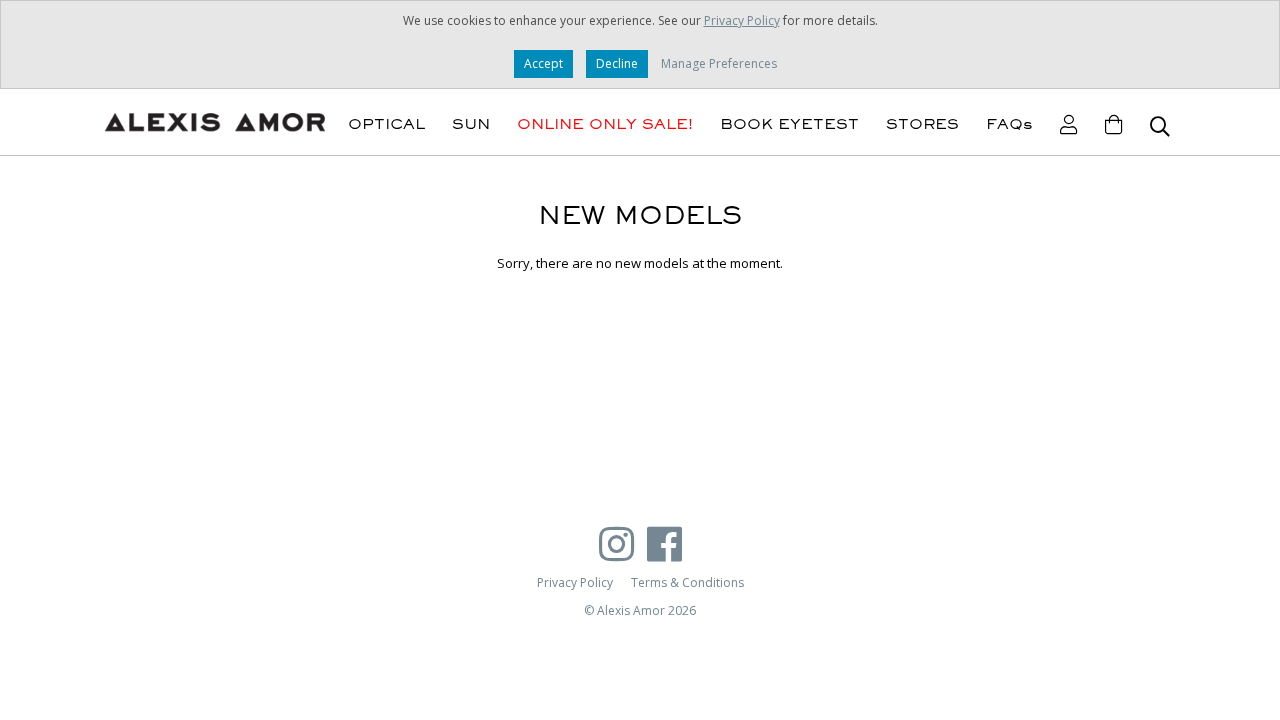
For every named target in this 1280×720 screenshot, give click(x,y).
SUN (471, 124)
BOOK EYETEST (789, 124)
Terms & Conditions (687, 582)
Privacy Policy (742, 20)
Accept (543, 63)
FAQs (1009, 124)
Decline (617, 63)
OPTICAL (386, 124)
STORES (922, 124)
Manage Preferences (719, 63)
